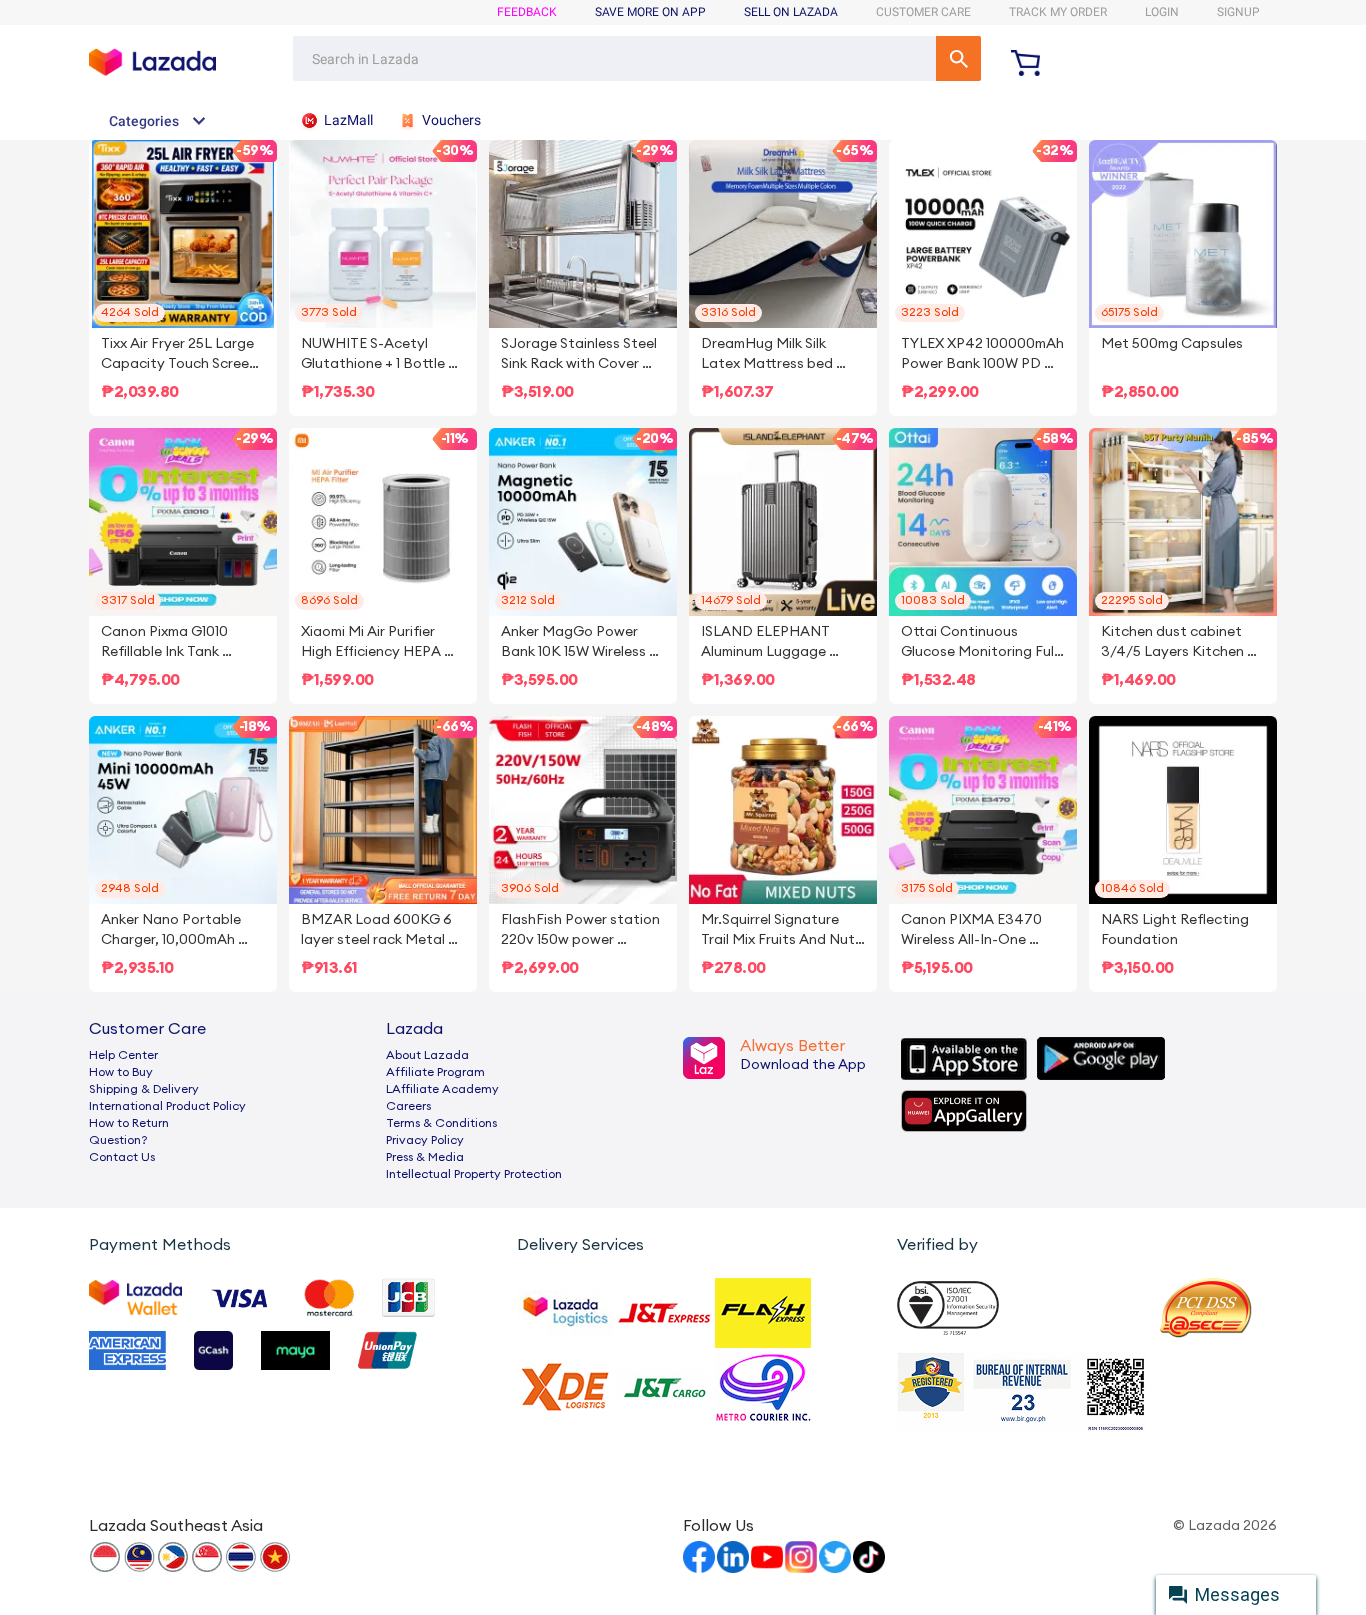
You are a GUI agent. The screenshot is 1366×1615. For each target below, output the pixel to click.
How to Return (129, 1123)
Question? (118, 1140)
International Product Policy (167, 1106)
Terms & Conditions (441, 1123)
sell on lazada (791, 12)
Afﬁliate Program (435, 1072)
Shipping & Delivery (144, 1089)
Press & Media (425, 1157)
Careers (408, 1106)
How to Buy (121, 1072)
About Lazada (427, 1055)
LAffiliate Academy (442, 1089)
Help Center (123, 1055)
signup (1238, 12)
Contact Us (122, 1157)
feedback (527, 12)
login (1162, 12)
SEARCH (958, 58)
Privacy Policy (425, 1140)
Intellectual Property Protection (474, 1174)
